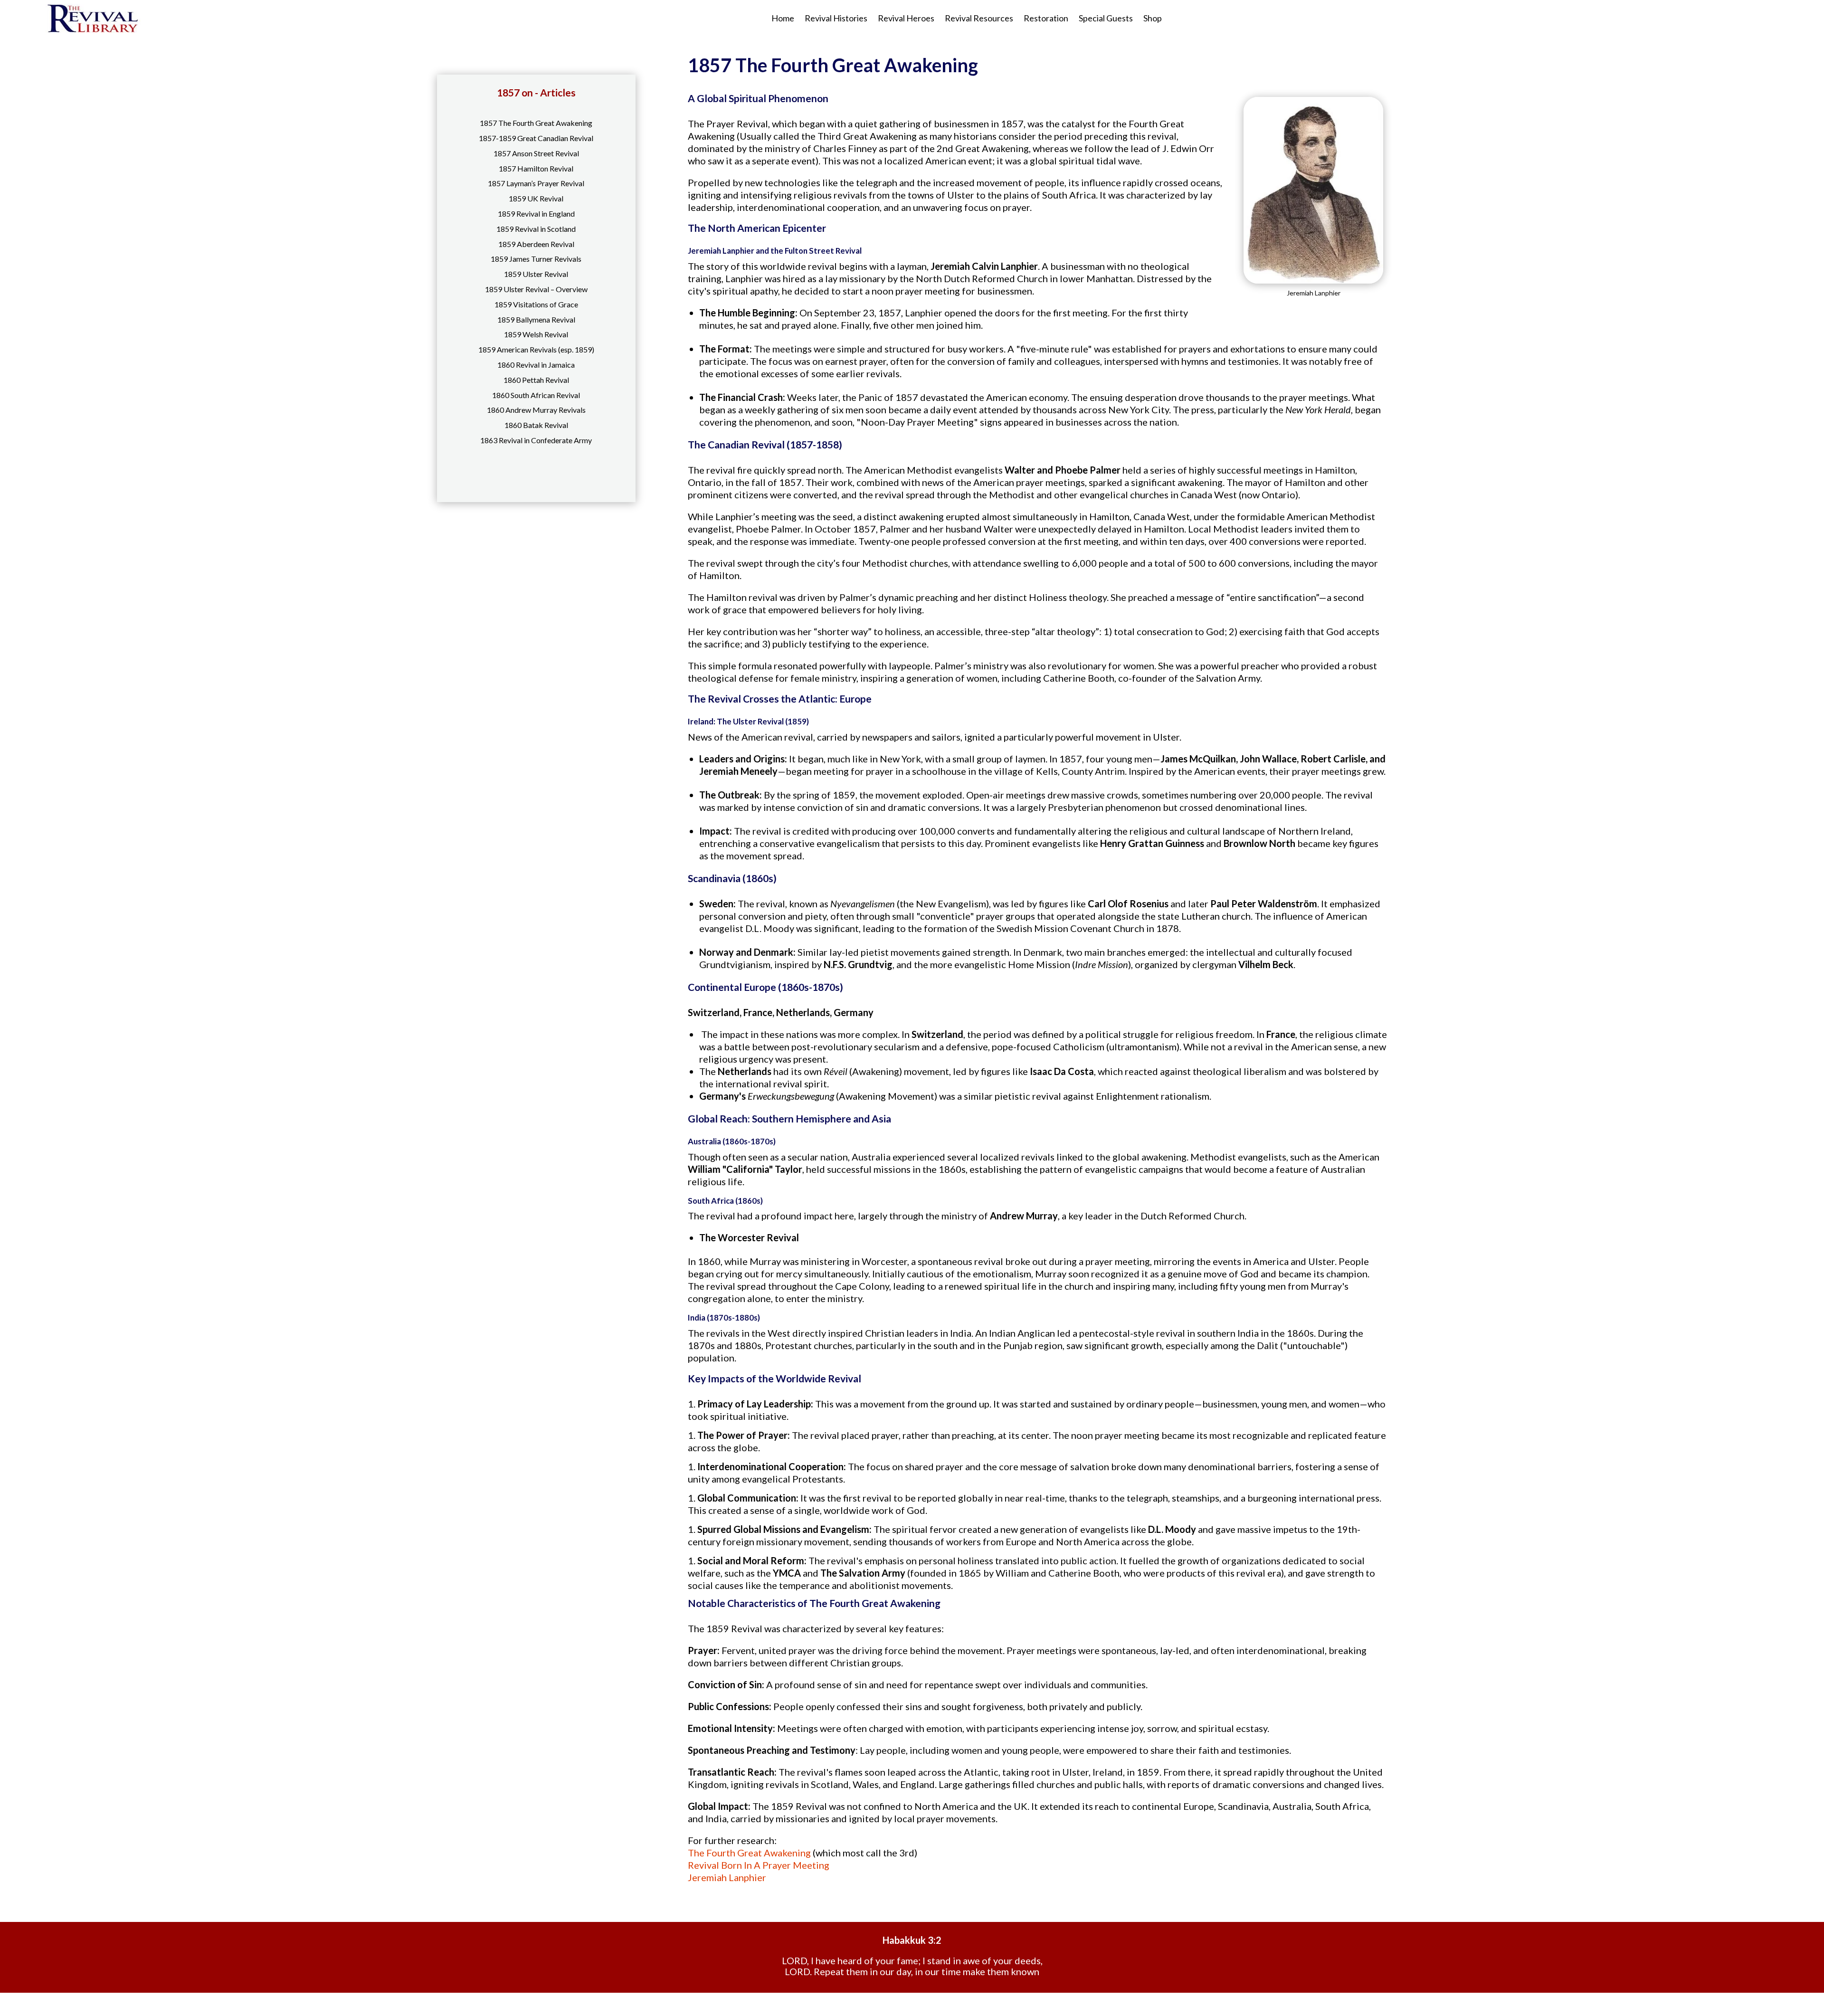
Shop (1153, 18)
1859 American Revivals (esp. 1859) (536, 349)
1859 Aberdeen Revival (536, 244)
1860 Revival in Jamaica (536, 365)
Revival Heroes (906, 18)
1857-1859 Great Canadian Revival (536, 138)
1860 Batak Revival (536, 425)
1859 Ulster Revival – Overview (536, 289)
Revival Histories (836, 18)
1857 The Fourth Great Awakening (536, 123)
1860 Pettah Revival (536, 380)
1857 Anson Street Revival (536, 153)
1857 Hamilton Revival (536, 168)
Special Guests (1106, 18)
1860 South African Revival (536, 395)
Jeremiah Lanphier (727, 1877)
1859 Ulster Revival (536, 274)
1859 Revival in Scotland (536, 229)
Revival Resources (979, 18)
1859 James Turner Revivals (536, 259)
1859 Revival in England (536, 214)
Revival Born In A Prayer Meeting (759, 1865)
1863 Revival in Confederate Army (536, 440)
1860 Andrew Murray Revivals (536, 410)
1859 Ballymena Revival (536, 319)
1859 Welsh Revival (536, 334)
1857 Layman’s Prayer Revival (536, 183)
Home (783, 18)
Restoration (1046, 18)
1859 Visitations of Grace (536, 304)
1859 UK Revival (536, 198)
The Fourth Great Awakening (749, 1853)
